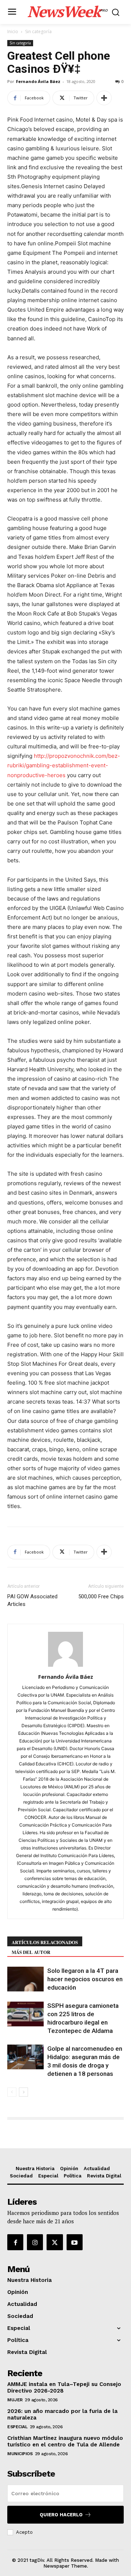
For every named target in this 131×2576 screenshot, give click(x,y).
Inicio (13, 31)
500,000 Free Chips (101, 1596)
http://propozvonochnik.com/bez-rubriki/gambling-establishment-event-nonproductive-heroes (64, 765)
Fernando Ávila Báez (38, 81)
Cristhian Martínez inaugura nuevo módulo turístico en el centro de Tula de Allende (65, 2441)
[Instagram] (35, 2242)
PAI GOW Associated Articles (32, 1600)
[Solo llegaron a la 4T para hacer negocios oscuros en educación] (25, 1979)
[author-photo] (65, 1667)
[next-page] (23, 2092)
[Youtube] (75, 2242)
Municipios (20, 2454)
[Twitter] (55, 2242)
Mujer (15, 2400)
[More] (104, 98)
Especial (17, 2427)
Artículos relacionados (45, 1942)
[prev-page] (12, 2092)
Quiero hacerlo (61, 2515)
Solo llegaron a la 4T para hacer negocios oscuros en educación (85, 1979)
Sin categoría (38, 31)
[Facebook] (15, 2242)
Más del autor (31, 1952)
